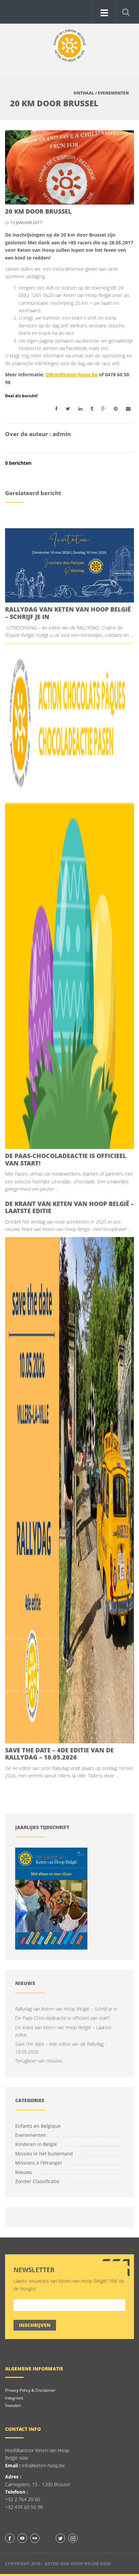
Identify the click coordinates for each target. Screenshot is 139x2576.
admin (62, 434)
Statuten (13, 2405)
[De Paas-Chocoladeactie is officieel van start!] (69, 896)
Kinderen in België (36, 2144)
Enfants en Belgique (38, 2126)
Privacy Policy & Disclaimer (30, 2390)
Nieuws (24, 2172)
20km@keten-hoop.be (72, 374)
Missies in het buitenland (44, 2154)
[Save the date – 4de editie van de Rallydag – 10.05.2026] (69, 1490)
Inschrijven (35, 2325)
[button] (126, 11)
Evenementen (113, 93)
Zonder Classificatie (37, 2181)
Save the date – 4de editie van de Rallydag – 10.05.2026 (59, 1754)
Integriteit (14, 2398)
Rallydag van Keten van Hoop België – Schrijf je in (68, 613)
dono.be (91, 341)
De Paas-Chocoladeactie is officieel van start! (66, 1159)
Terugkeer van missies (39, 2061)
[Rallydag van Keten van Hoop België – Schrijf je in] (69, 565)
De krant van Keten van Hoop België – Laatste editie (69, 1207)
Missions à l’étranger (39, 2163)
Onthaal (84, 93)
